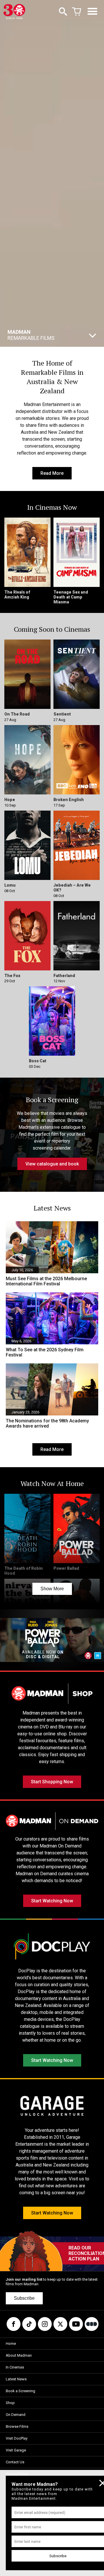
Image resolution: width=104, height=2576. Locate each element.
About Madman (19, 2355)
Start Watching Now (52, 1901)
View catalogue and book (52, 1164)
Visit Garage (16, 2450)
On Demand (16, 2415)
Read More (52, 473)
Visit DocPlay (17, 2438)
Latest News (16, 2379)
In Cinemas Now (41, 332)
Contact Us (15, 2462)
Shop (10, 2403)
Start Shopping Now (52, 1782)
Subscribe (24, 2298)
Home (11, 2344)
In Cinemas (15, 2367)
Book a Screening (21, 2391)
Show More (52, 1589)
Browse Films (17, 2426)
